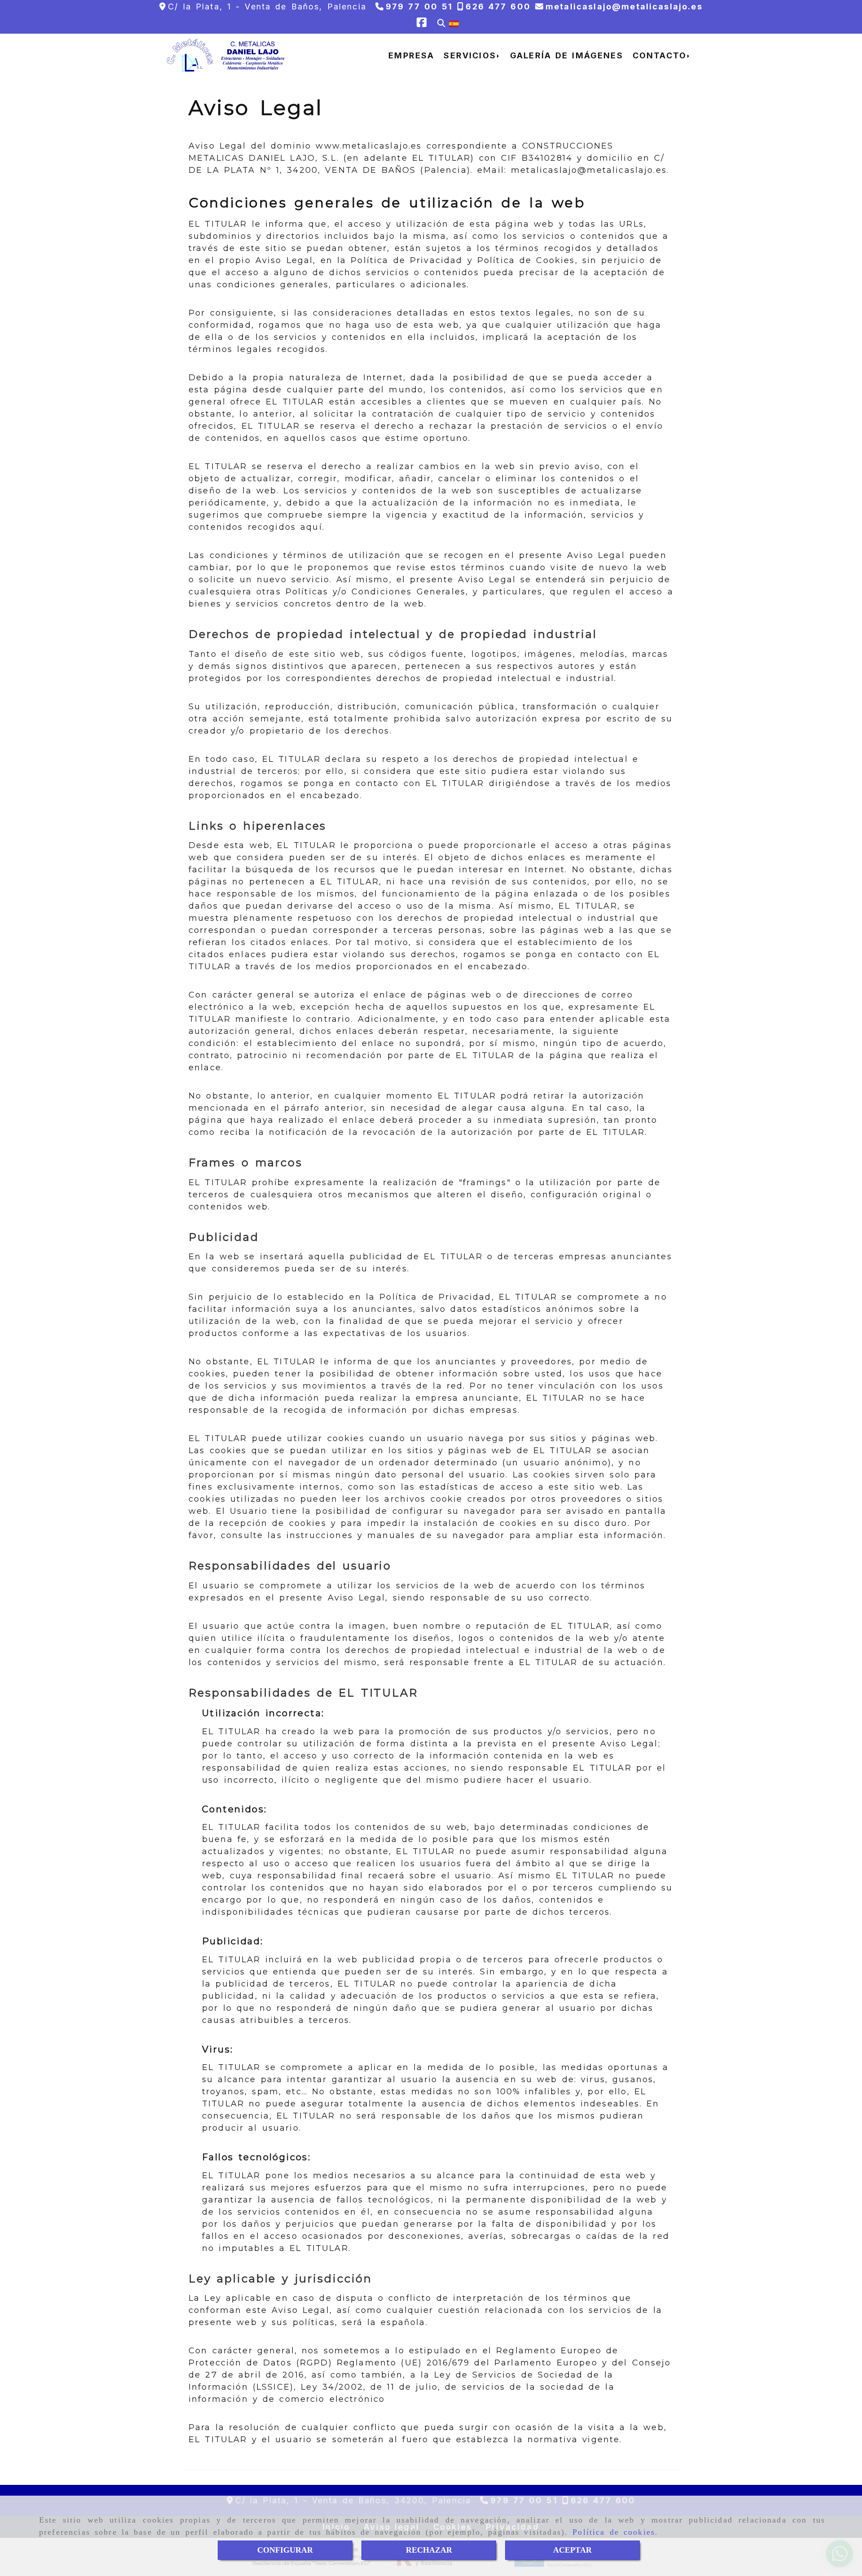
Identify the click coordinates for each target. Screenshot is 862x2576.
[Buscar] (441, 24)
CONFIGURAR (285, 2550)
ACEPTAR (572, 2550)
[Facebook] (422, 24)
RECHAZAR (429, 2550)
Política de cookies (614, 2532)
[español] (454, 23)
